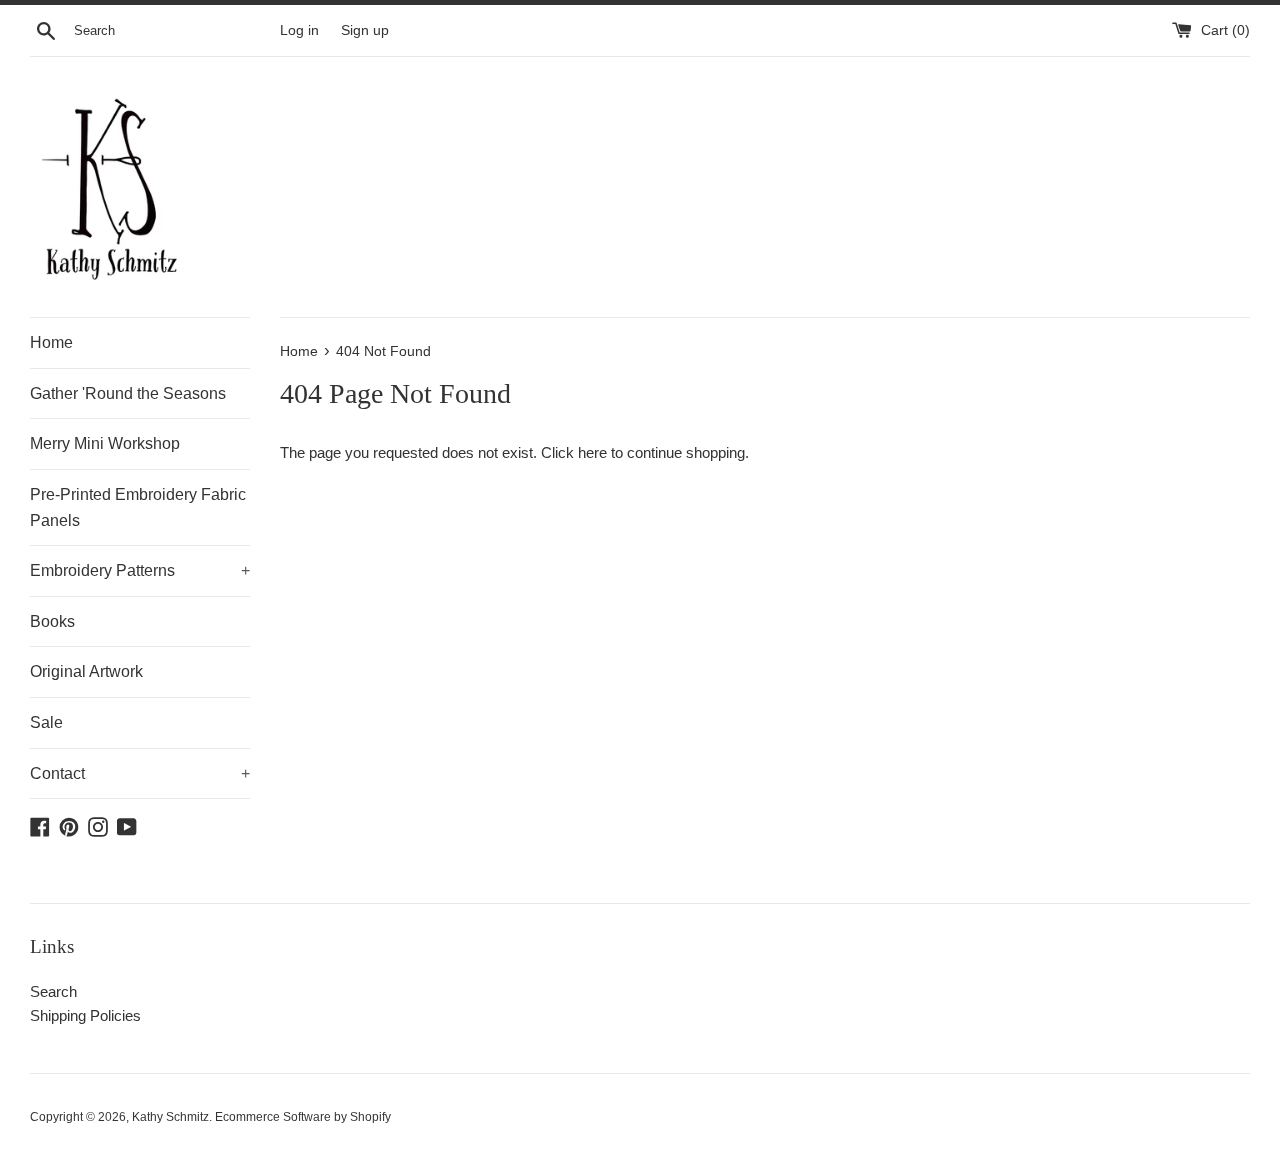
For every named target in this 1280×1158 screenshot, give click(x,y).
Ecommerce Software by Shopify (303, 1117)
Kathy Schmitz (170, 1117)
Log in (299, 30)
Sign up (365, 30)
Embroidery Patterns (140, 570)
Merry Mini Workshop (105, 443)
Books (52, 621)
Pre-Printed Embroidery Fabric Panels (138, 507)
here (592, 452)
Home (51, 342)
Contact (140, 773)
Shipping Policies (85, 1015)
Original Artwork (86, 671)
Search (53, 991)
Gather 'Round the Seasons (128, 393)
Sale (46, 722)
